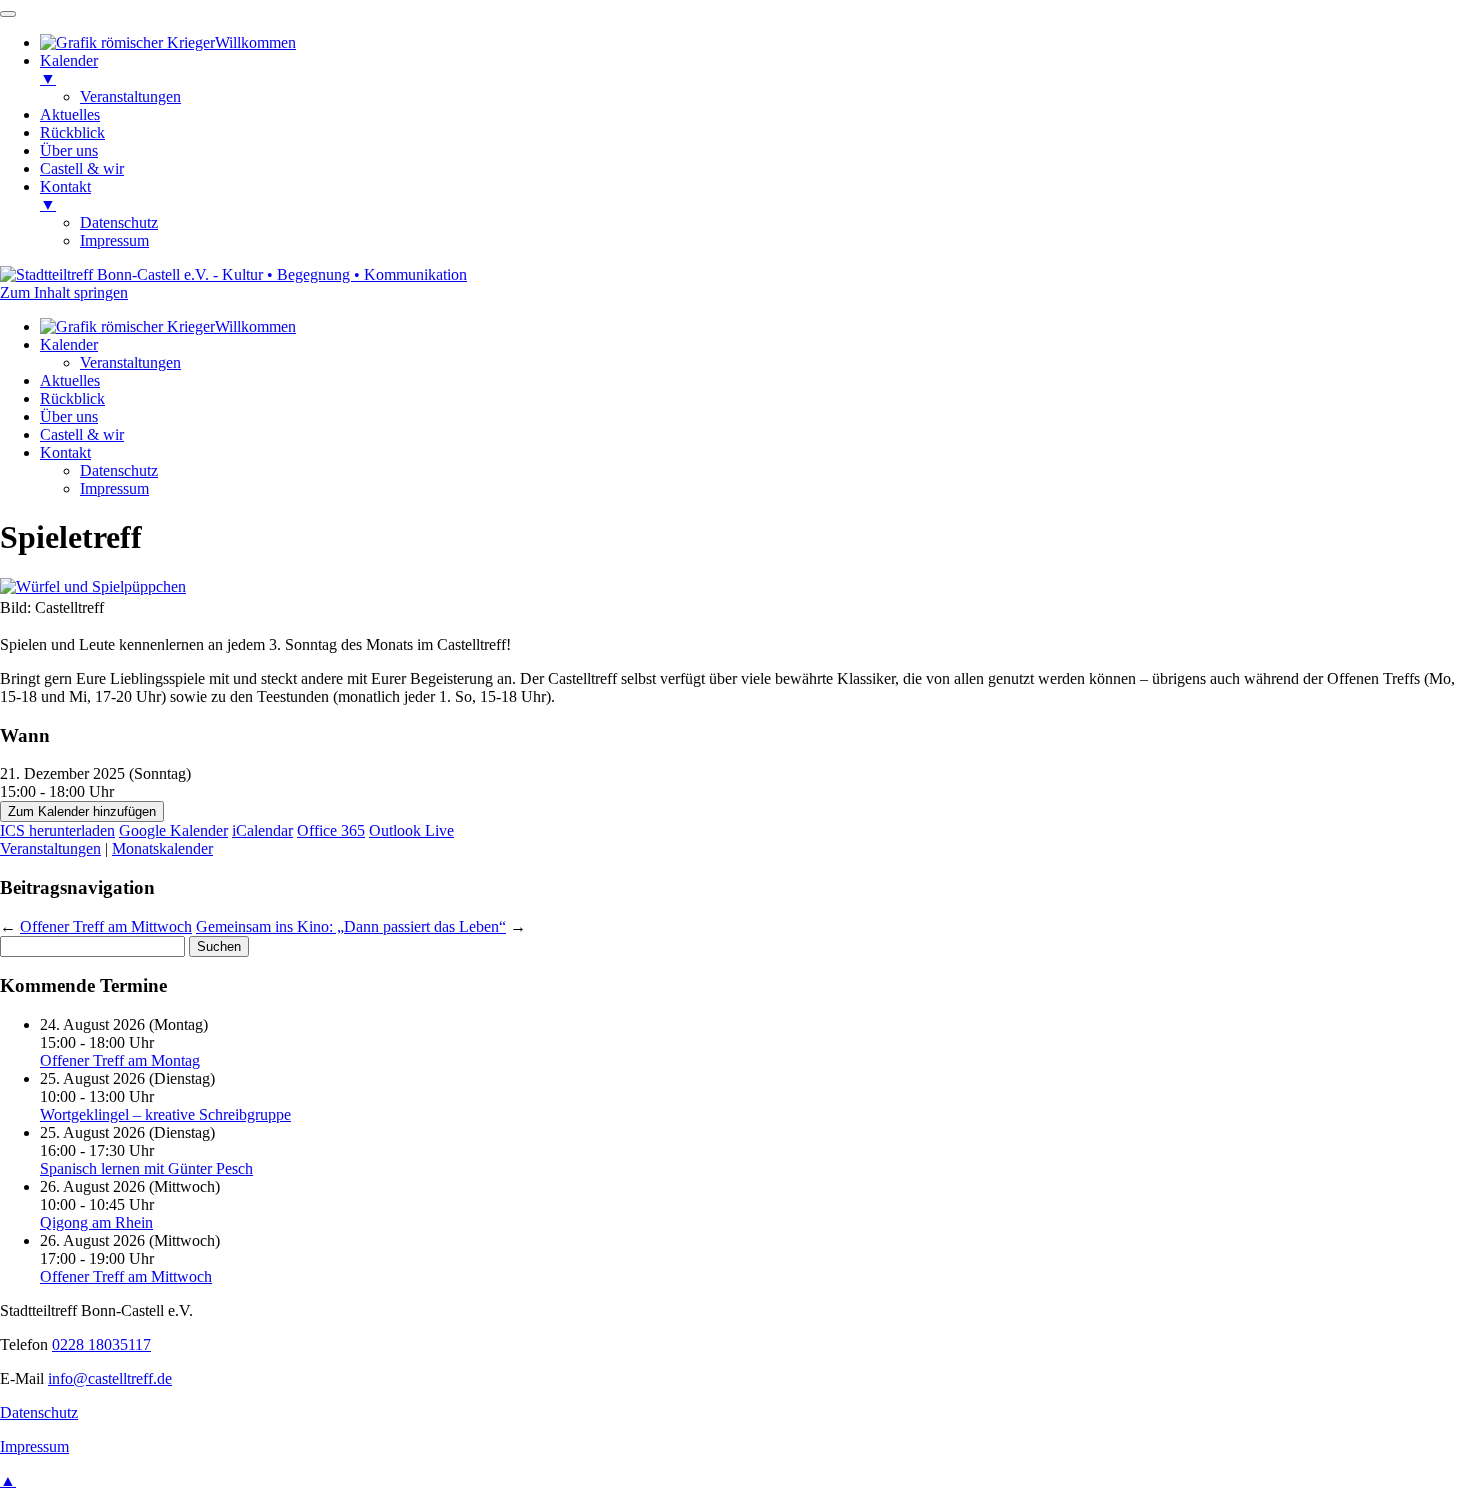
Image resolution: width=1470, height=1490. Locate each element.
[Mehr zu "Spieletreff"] (93, 586)
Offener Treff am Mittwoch (106, 926)
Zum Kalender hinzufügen (82, 811)
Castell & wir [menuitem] (82, 168)
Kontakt (65, 452)
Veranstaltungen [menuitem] (130, 96)
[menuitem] (168, 42)
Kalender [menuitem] (69, 69)
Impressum (114, 488)
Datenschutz (119, 470)
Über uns (69, 416)
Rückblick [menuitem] (72, 132)
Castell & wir (82, 434)
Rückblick (72, 398)
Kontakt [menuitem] (65, 195)
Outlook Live (411, 830)
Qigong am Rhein (96, 1222)
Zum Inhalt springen (64, 292)
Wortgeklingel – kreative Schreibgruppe (165, 1114)
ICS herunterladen (57, 830)
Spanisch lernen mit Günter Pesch (146, 1168)
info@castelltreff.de (110, 1378)
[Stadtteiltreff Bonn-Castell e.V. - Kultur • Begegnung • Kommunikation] (233, 274)
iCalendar (262, 830)
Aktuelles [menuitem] (70, 114)
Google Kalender (173, 830)
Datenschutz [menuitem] (119, 222)
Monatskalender (162, 848)
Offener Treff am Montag (120, 1060)
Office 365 (331, 830)
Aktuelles (70, 380)
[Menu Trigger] (8, 14)
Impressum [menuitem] (114, 240)
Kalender (69, 344)
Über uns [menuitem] (69, 150)
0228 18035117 (101, 1344)
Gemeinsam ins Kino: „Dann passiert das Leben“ (351, 926)
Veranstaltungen (130, 362)
